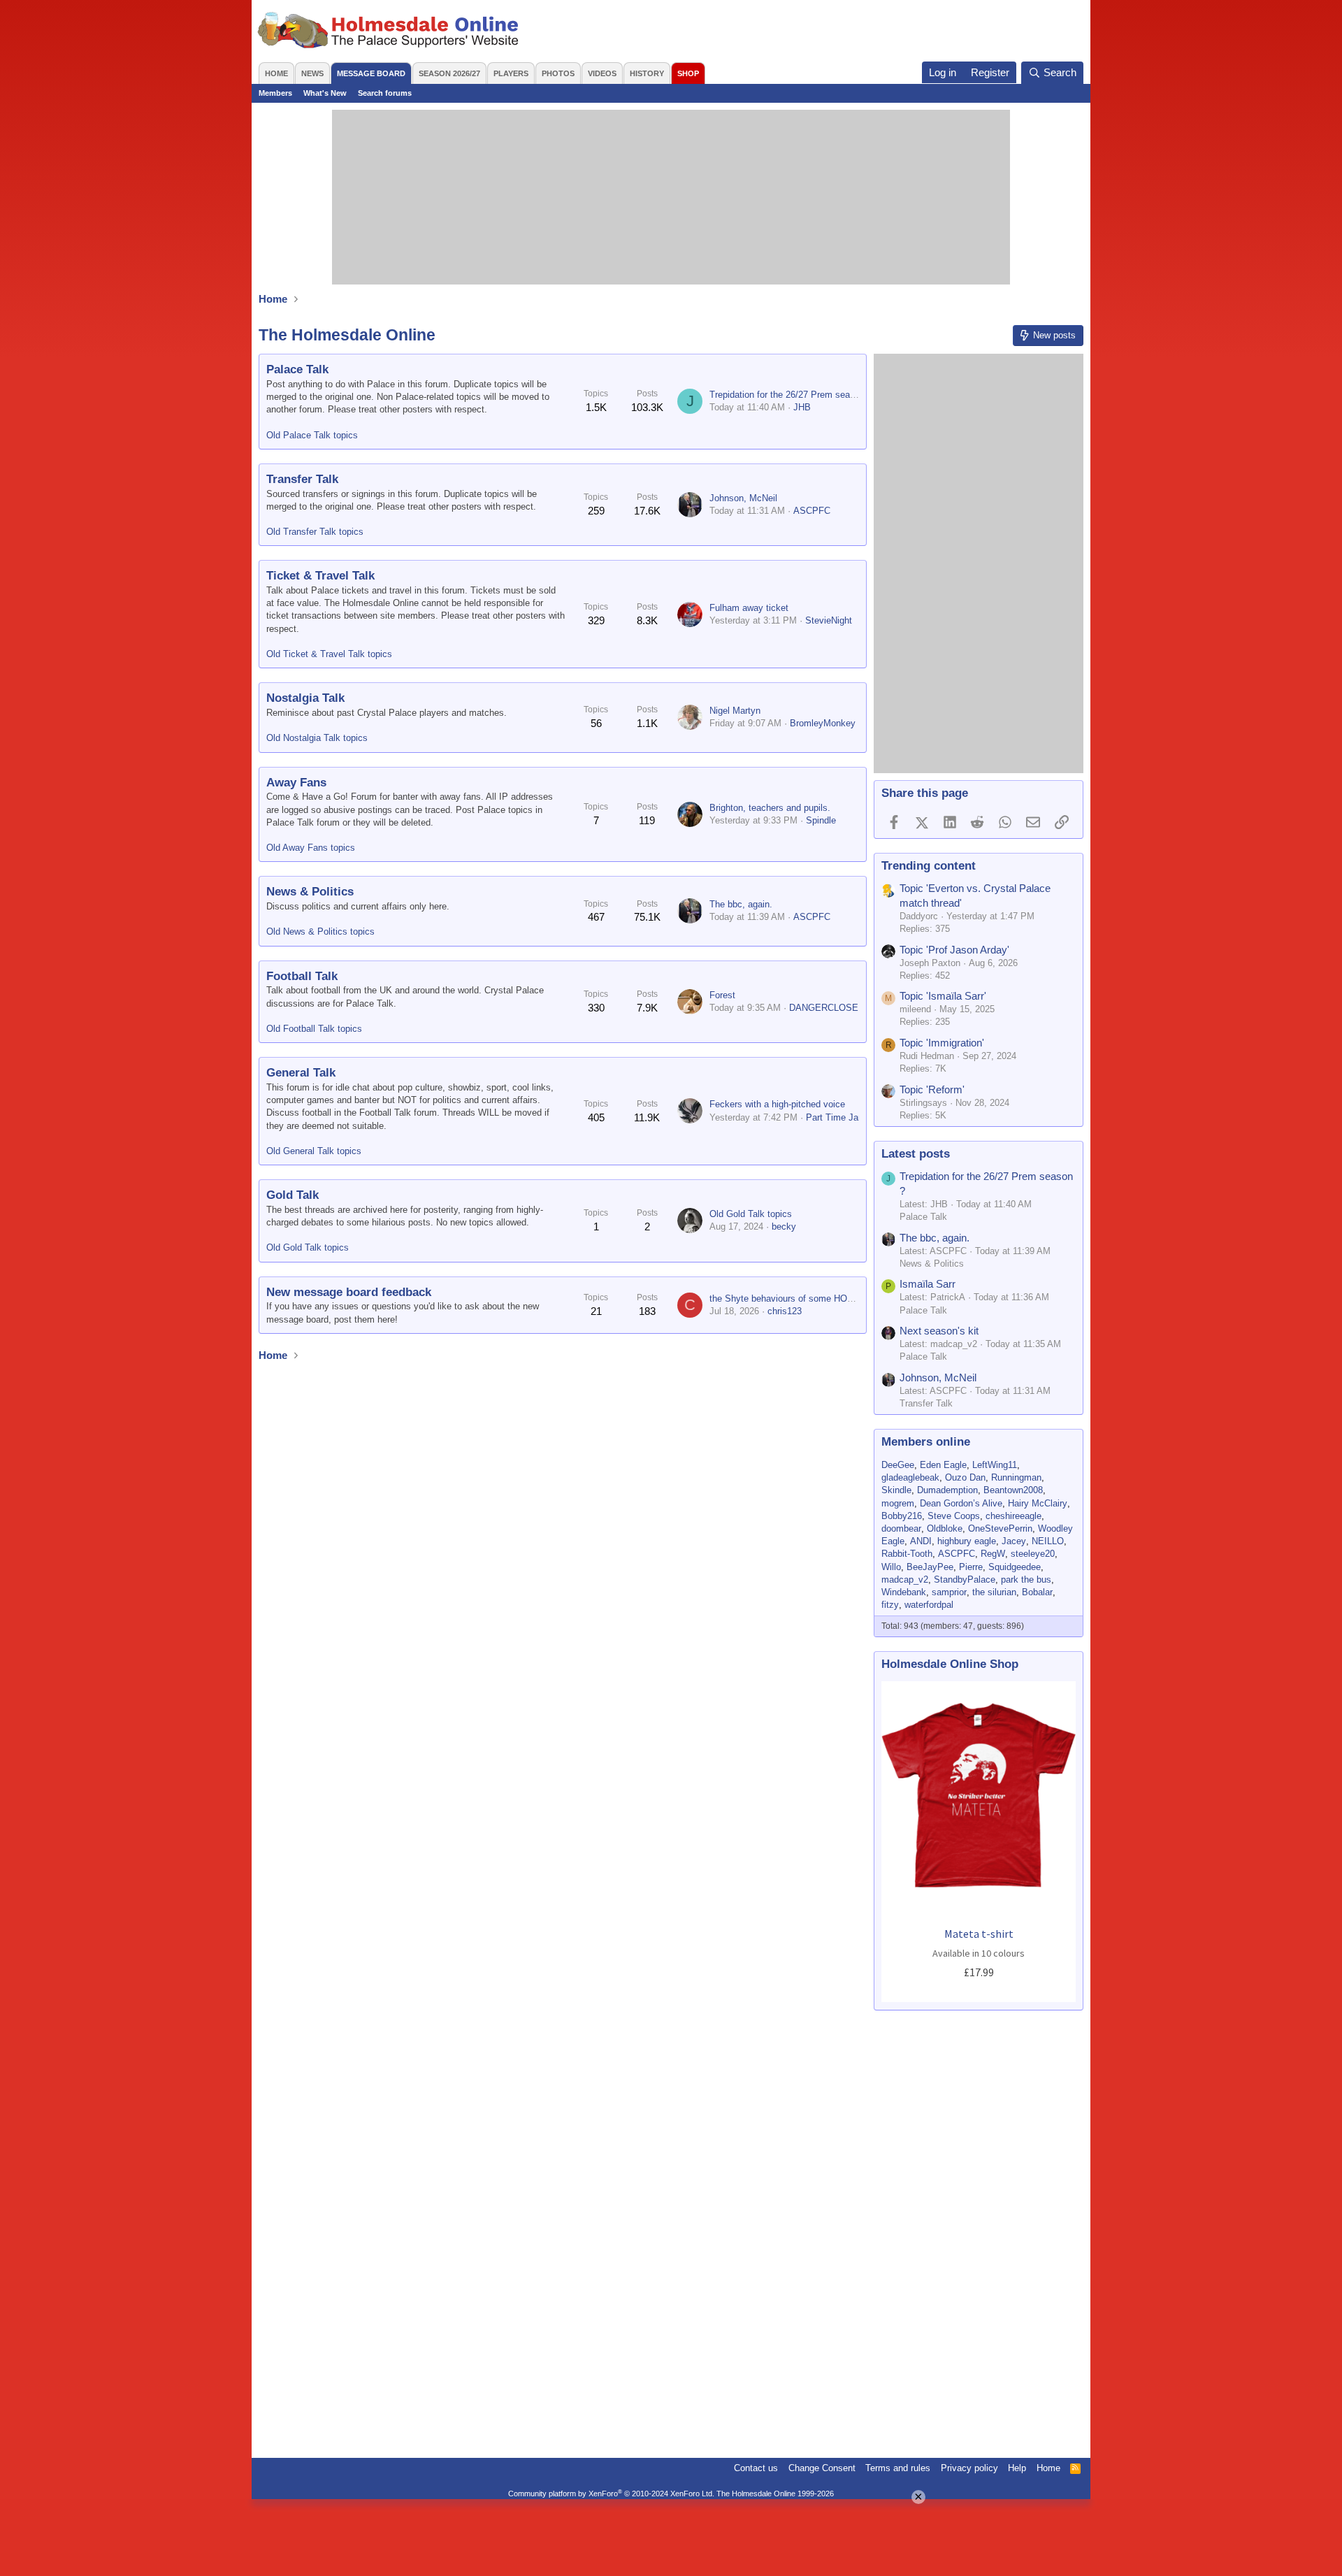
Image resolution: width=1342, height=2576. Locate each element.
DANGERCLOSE (824, 1008)
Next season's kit (939, 1331)
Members (275, 93)
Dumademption (947, 1490)
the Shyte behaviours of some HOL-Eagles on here (813, 1298)
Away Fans (296, 783)
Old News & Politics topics (320, 931)
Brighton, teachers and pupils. (770, 808)
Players (511, 73)
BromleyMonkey (823, 723)
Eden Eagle (943, 1465)
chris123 (785, 1311)
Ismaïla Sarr (928, 1284)
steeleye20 (1033, 1554)
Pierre (971, 1567)
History (647, 73)
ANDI (921, 1541)
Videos (602, 73)
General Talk (301, 1073)
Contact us (756, 2468)
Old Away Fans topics (311, 848)
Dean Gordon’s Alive (961, 1503)
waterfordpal (929, 1605)
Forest (722, 995)
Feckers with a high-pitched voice (777, 1104)
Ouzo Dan (965, 1477)
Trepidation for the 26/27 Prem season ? (791, 395)
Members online (926, 1442)
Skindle (896, 1490)
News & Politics (310, 892)
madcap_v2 (905, 1580)
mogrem (898, 1503)
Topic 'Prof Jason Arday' (954, 950)
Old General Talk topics (314, 1151)
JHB (802, 407)
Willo (891, 1567)
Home (276, 73)
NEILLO (1048, 1541)
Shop (688, 73)
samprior (949, 1592)
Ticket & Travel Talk (320, 576)
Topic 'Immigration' (942, 1043)
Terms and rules (898, 2468)
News (312, 73)
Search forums (385, 93)
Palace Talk (297, 369)
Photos (558, 73)
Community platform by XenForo (611, 2494)
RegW (993, 1554)
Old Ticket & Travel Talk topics (329, 654)
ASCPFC (812, 511)
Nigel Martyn (735, 711)
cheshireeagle (1013, 1516)
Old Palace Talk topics (312, 435)
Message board (371, 73)
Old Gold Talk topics (308, 1247)
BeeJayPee (930, 1567)
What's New (325, 93)
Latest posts (916, 1154)
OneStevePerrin (1000, 1528)
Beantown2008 (1013, 1490)
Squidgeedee (1015, 1567)
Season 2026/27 (449, 73)
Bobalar (1037, 1592)
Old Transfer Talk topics (315, 532)
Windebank (904, 1592)
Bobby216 (902, 1516)
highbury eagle (967, 1541)
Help (1017, 2468)
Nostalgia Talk (305, 698)
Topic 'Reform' (932, 1089)
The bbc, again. (741, 904)
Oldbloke (945, 1528)
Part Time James (841, 1117)
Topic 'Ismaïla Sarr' (943, 996)
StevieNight (829, 620)
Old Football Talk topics (314, 1029)
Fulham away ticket (749, 608)
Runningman (1016, 1477)
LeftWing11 (995, 1465)
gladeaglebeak (910, 1477)
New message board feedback (349, 1292)
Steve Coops (954, 1516)
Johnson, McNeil (743, 498)
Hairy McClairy (1038, 1503)
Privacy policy (969, 2468)
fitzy (890, 1605)
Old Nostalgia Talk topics (317, 738)
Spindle (821, 820)
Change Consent (822, 2468)
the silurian (994, 1592)
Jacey (1014, 1541)
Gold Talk (293, 1195)
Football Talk (302, 976)
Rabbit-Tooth (907, 1554)
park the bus (1026, 1580)
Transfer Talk (302, 479)
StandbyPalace (965, 1580)
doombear (901, 1528)
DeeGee (898, 1465)
